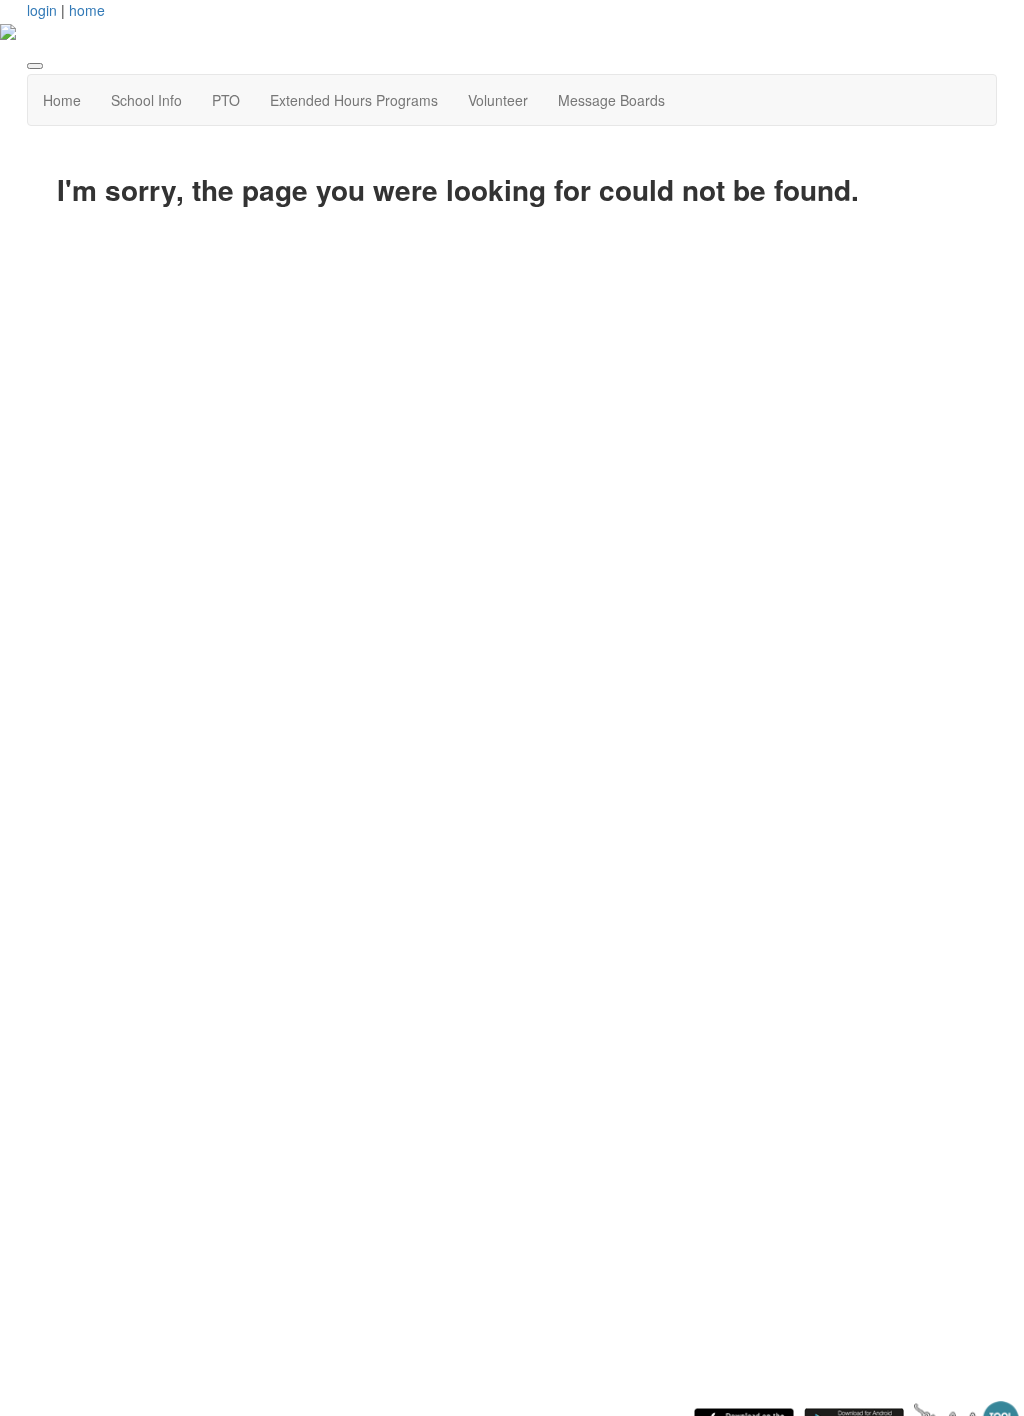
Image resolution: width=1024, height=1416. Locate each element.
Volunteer (498, 100)
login (42, 10)
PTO (226, 100)
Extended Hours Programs (354, 100)
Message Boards (611, 100)
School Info (146, 100)
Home (62, 100)
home (87, 10)
